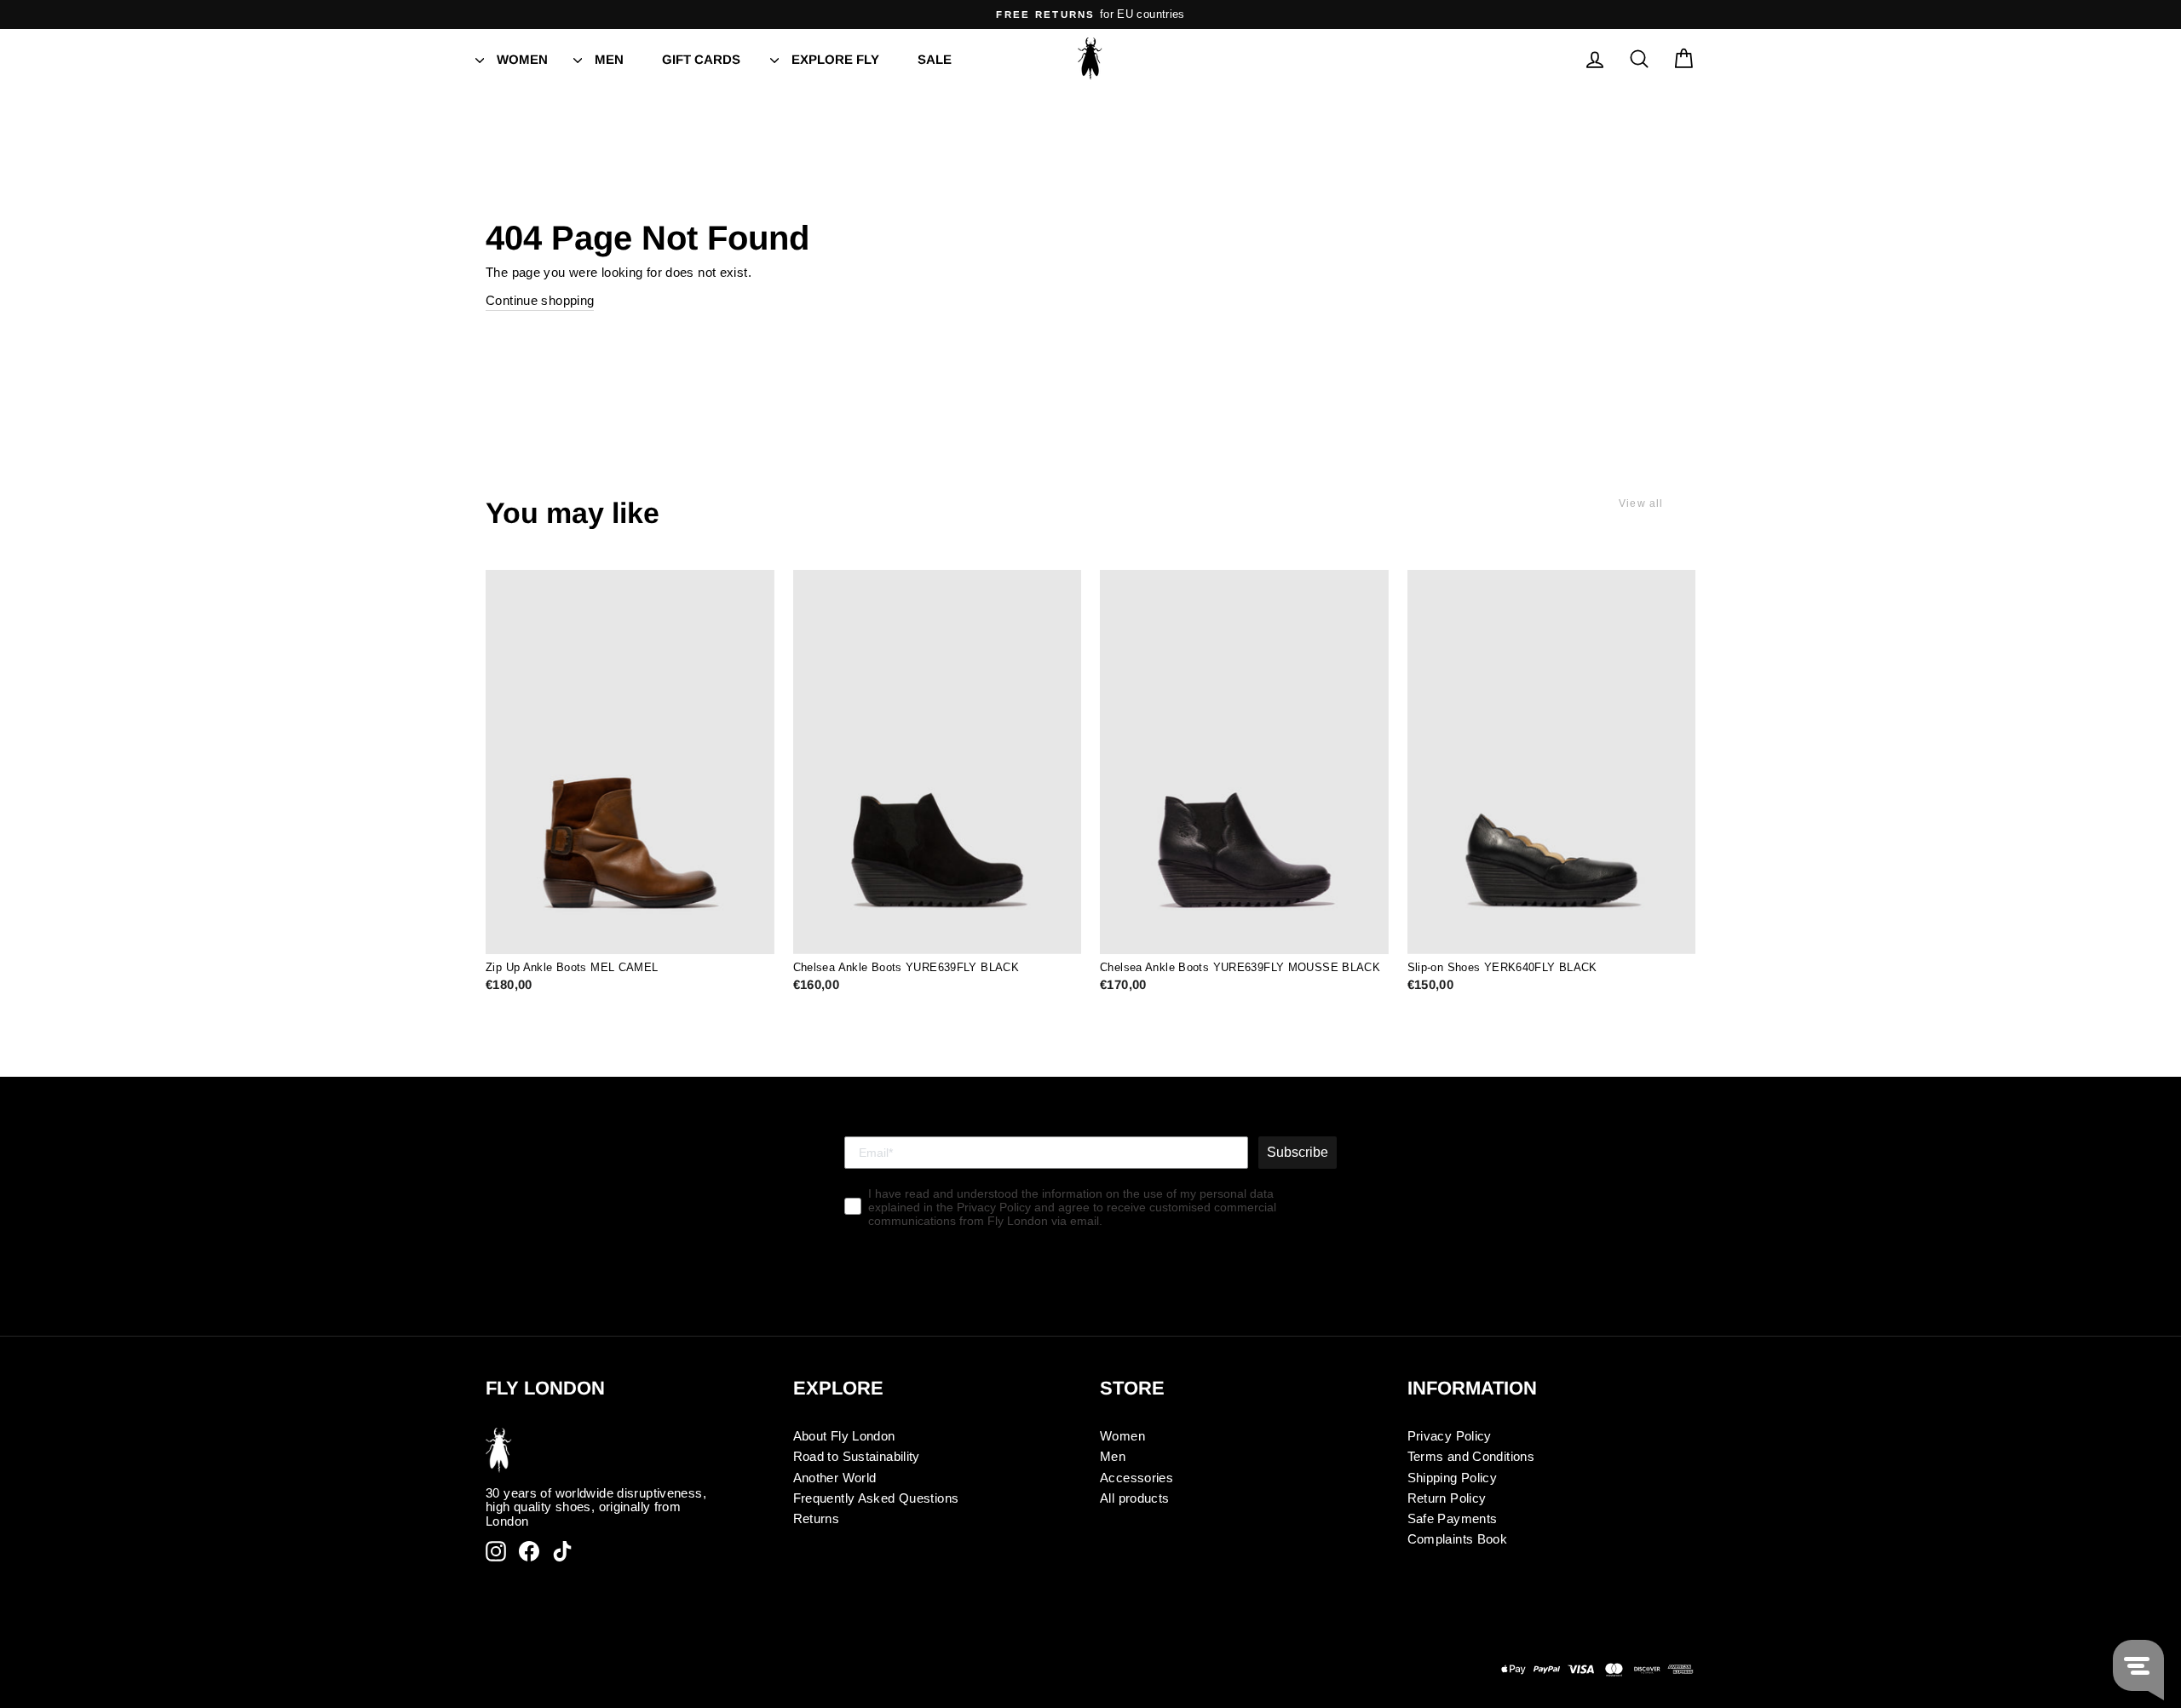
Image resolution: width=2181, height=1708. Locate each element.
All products (1135, 1498)
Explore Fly (835, 59)
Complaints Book (1458, 1539)
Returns (817, 1518)
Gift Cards (701, 59)
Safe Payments (1453, 1518)
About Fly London (844, 1436)
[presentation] (480, 59)
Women (522, 59)
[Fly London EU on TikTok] (562, 1551)
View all (1641, 503)
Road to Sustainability (857, 1456)
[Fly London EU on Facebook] (529, 1551)
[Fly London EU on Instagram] (496, 1551)
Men (609, 59)
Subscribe (1298, 1152)
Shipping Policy (1453, 1478)
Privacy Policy (1450, 1436)
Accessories (1137, 1478)
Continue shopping (540, 300)
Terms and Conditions (1471, 1456)
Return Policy (1447, 1498)
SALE (935, 59)
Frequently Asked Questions (876, 1498)
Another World (835, 1478)
